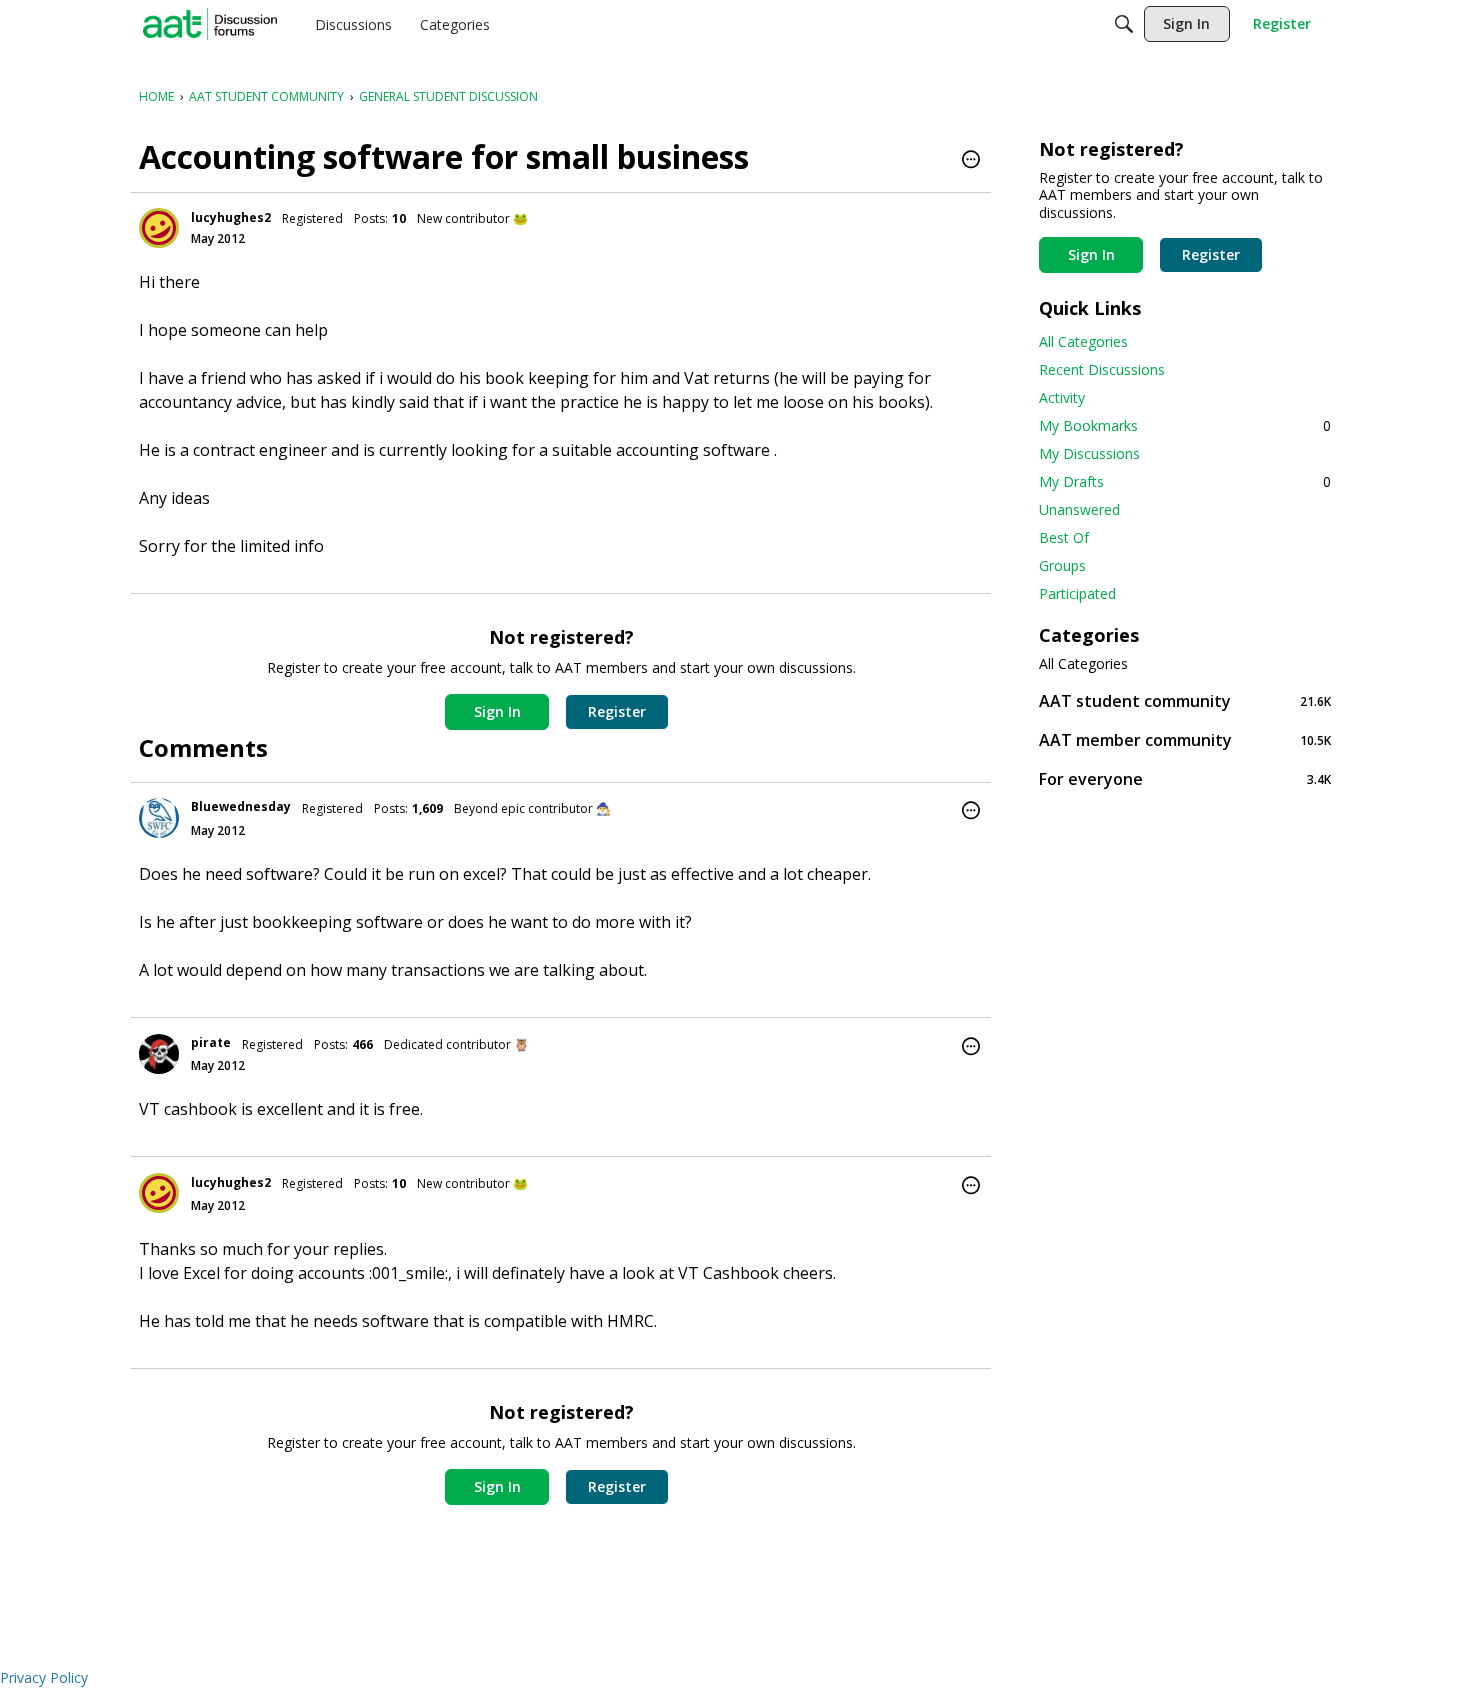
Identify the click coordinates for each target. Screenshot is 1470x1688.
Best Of (1064, 537)
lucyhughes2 (231, 217)
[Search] (1124, 24)
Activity (1062, 397)
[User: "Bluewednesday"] (159, 818)
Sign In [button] (497, 711)
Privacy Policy (44, 1677)
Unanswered (1079, 509)
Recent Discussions (1102, 369)
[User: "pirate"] (159, 1054)
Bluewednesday (241, 806)
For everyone (1185, 778)
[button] (971, 161)
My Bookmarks (1185, 425)
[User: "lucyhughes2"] (159, 228)
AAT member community (1185, 739)
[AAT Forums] (210, 24)
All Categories (1083, 341)
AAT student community (1185, 700)
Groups (1062, 565)
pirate (211, 1042)
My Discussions (1089, 453)
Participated (1077, 593)
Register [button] (617, 711)
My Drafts (1185, 481)
